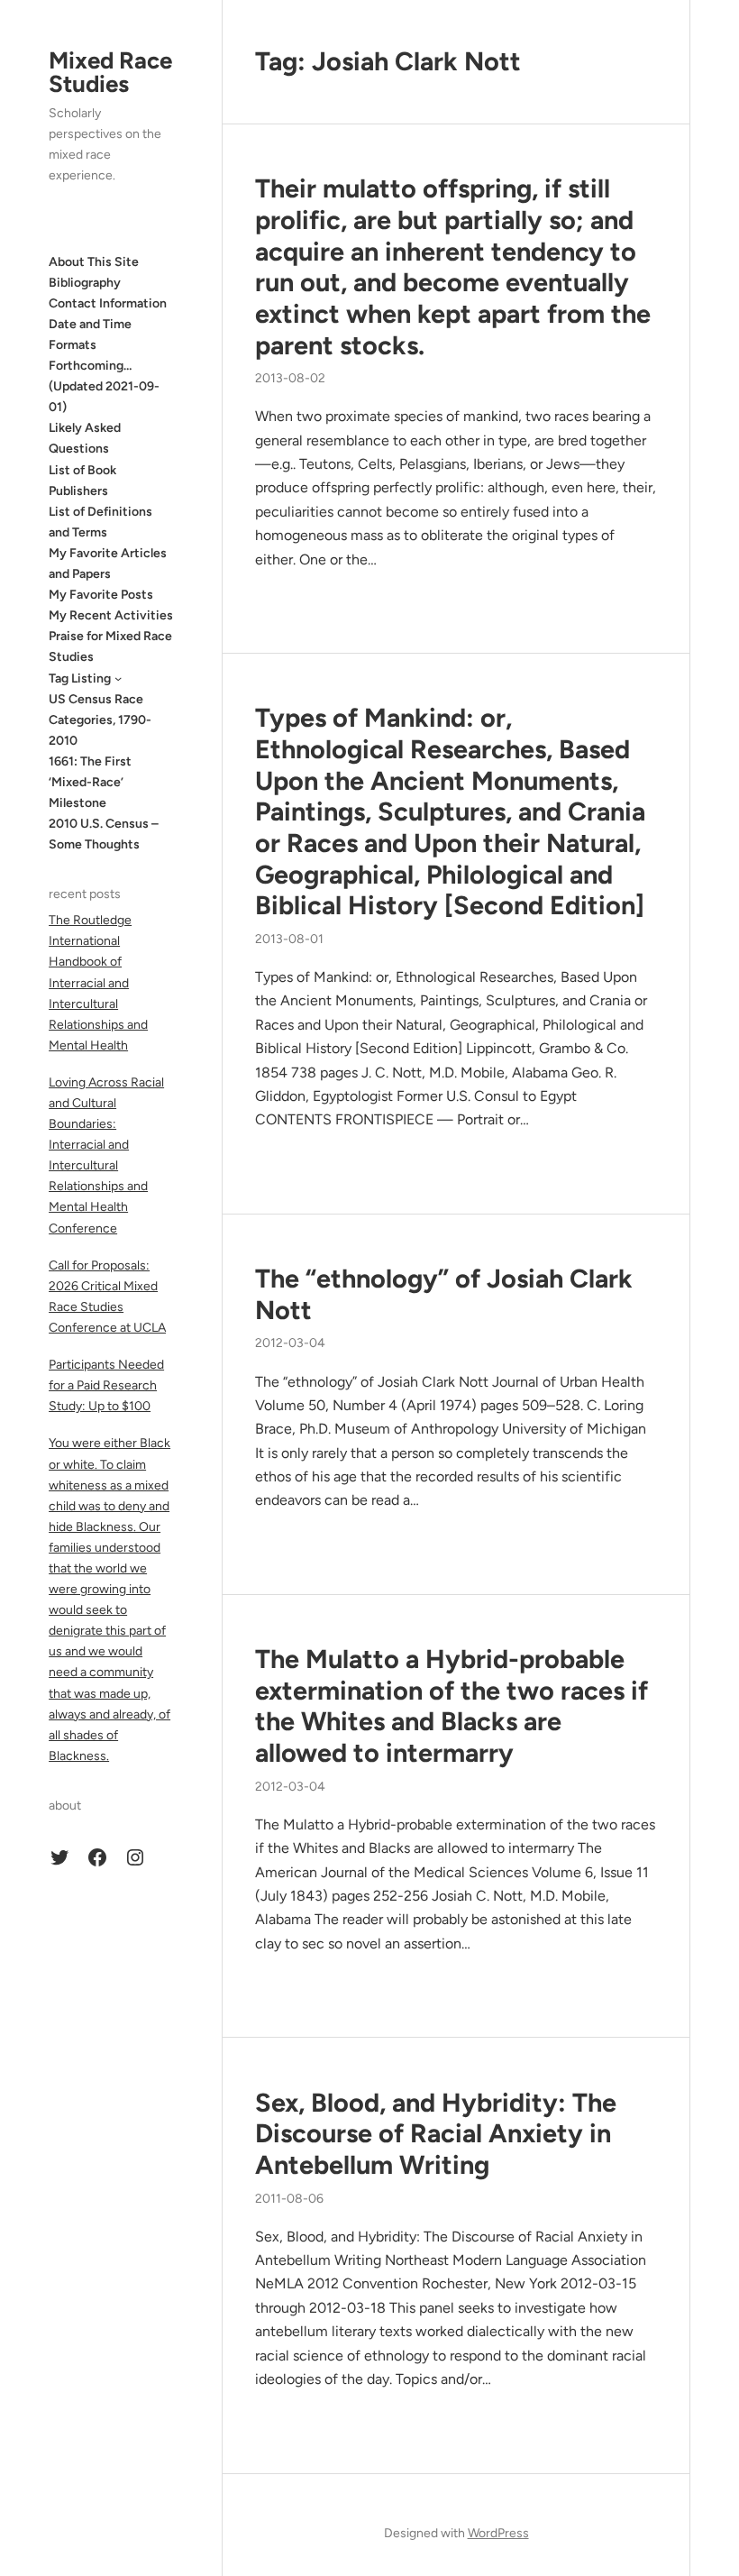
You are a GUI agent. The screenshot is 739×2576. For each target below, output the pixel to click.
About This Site (94, 262)
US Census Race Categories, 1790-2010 (100, 720)
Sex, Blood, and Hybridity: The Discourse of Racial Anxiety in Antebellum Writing (436, 2134)
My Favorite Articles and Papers (108, 564)
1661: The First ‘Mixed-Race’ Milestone (90, 782)
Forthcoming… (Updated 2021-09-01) (104, 386)
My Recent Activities (111, 615)
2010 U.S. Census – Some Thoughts (104, 834)
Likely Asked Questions (85, 438)
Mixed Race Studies (110, 72)
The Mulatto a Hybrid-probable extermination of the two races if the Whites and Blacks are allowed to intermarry (452, 1706)
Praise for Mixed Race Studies (110, 646)
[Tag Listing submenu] (118, 678)
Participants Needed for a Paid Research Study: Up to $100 (106, 1385)
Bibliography (85, 283)
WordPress (498, 2533)
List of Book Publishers (82, 481)
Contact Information (108, 303)
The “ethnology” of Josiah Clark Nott (444, 1294)
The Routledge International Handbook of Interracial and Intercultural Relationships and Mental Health (98, 983)
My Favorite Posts (101, 595)
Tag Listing (80, 678)
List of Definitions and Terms (100, 522)
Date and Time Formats (90, 335)
